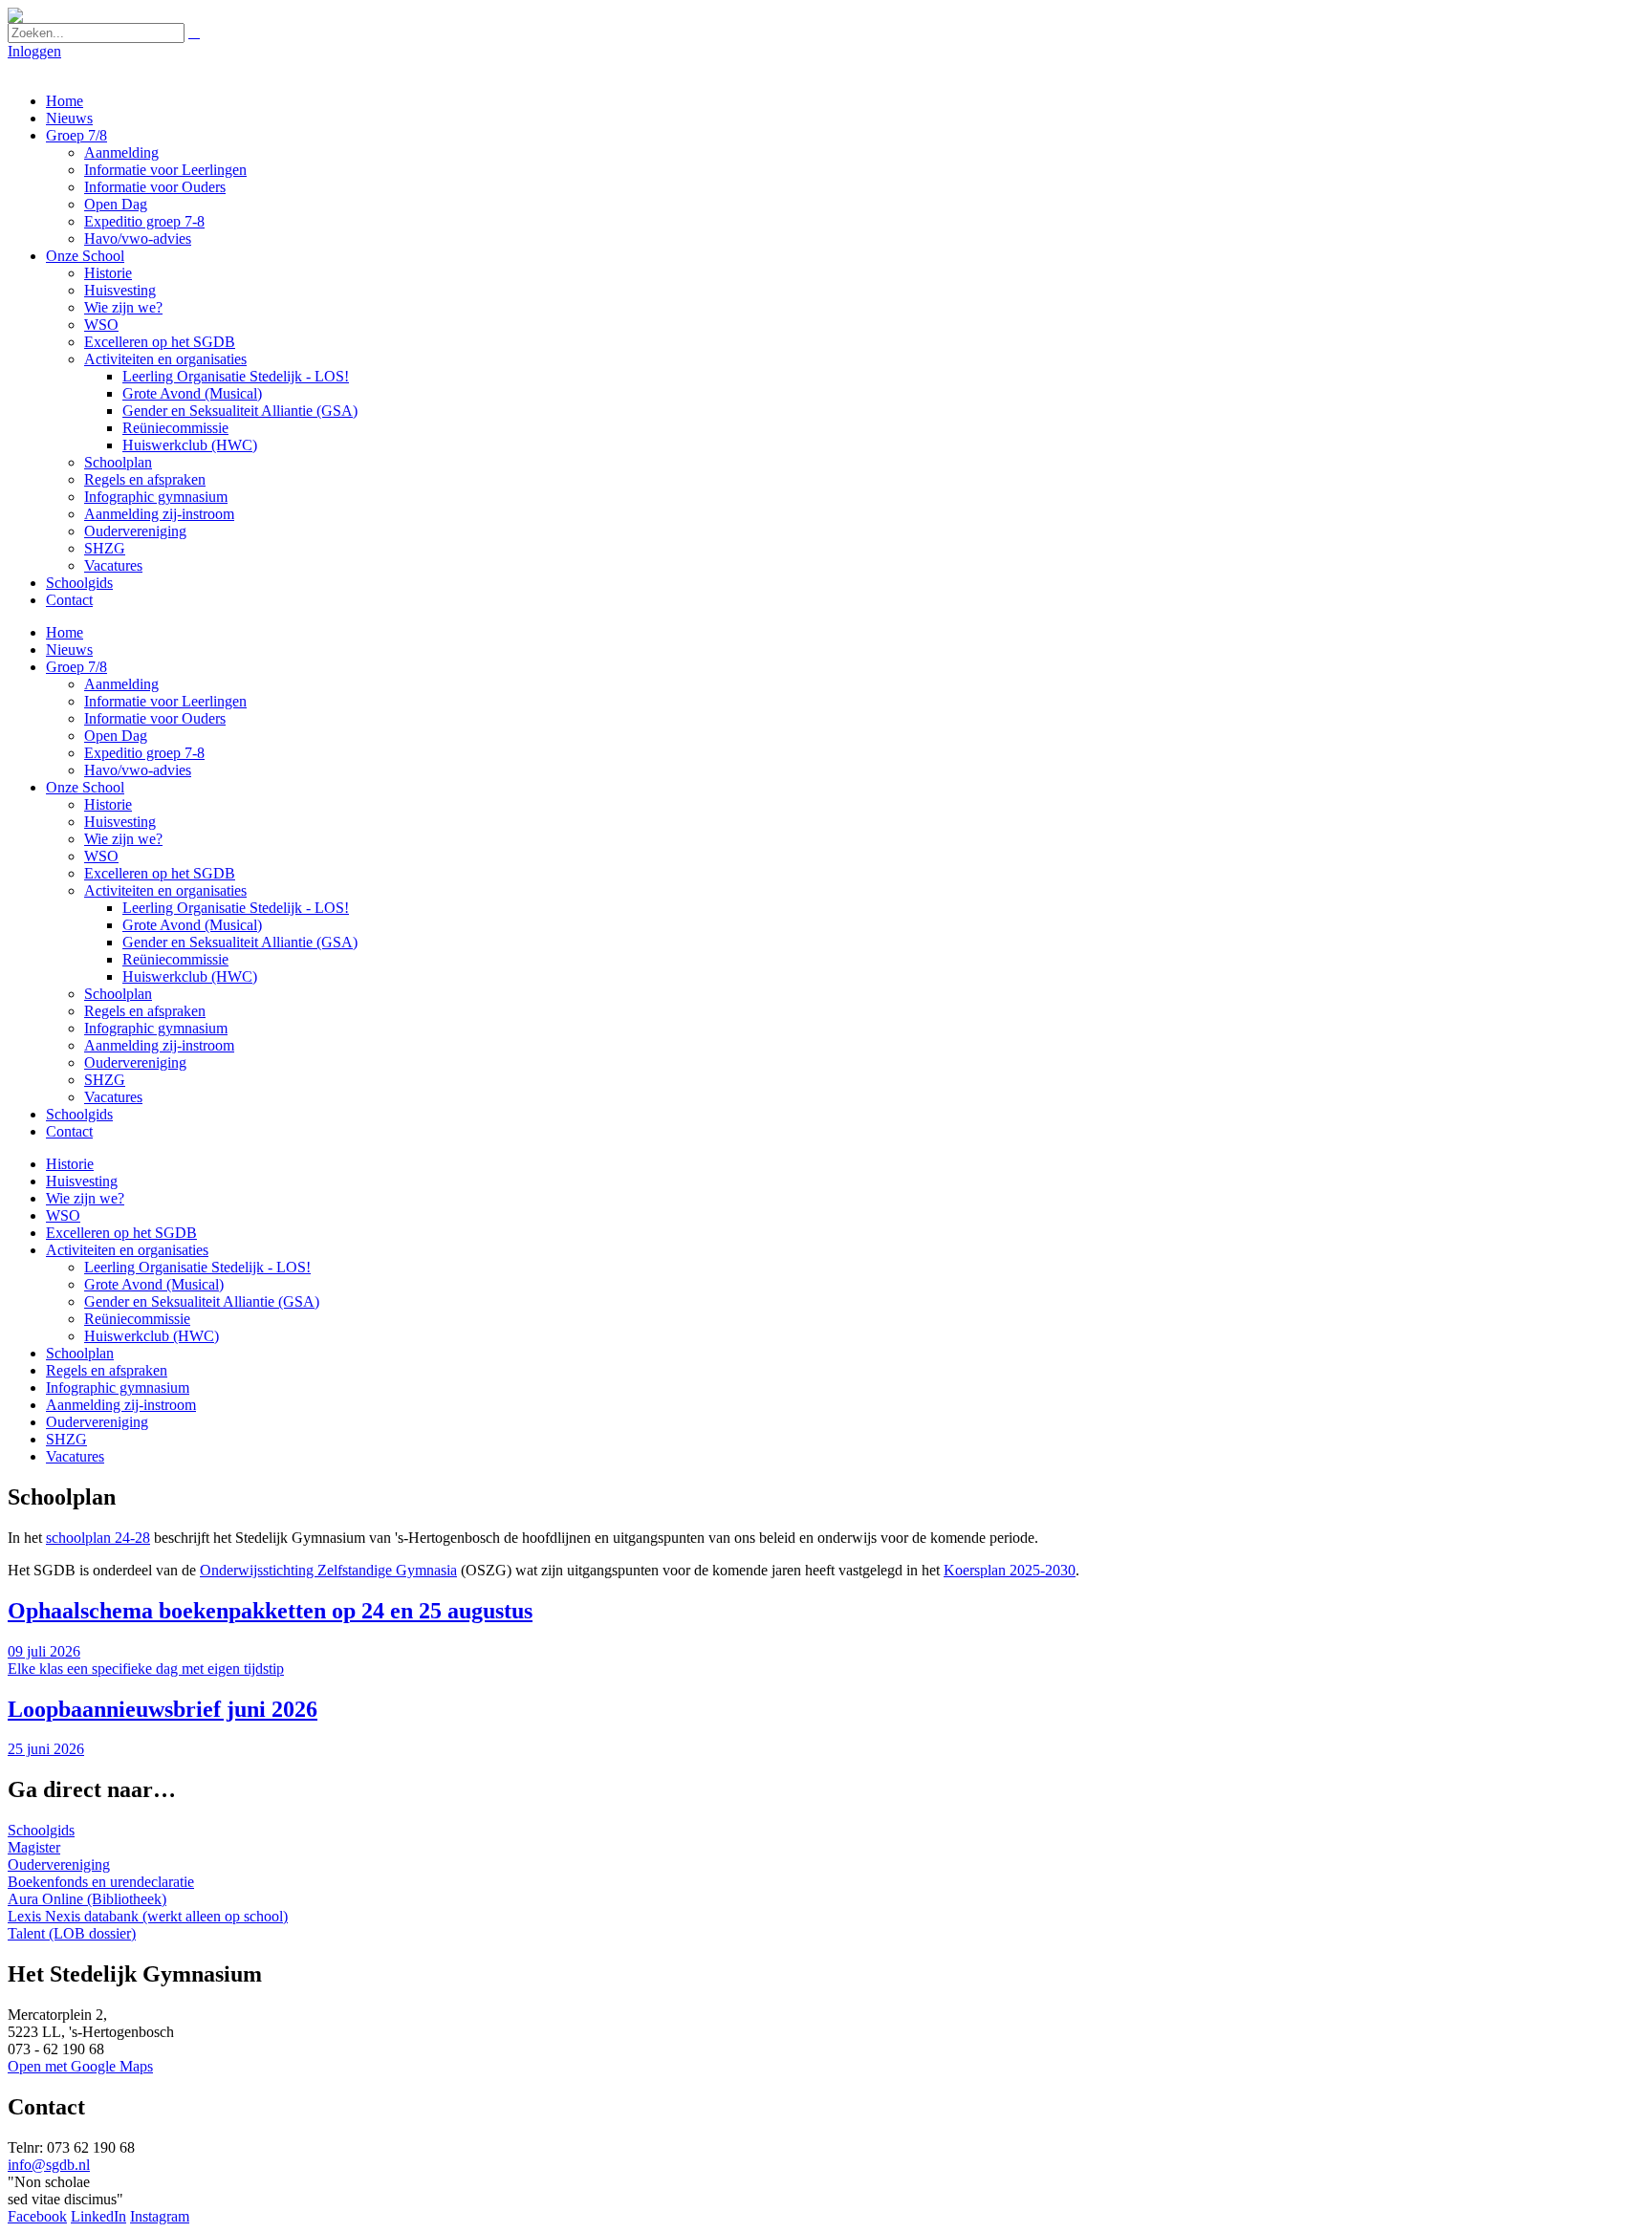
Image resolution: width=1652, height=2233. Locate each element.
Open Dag (116, 204)
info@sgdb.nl (49, 2165)
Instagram (160, 2216)
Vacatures (113, 565)
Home (65, 101)
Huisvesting (120, 290)
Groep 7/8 (76, 135)
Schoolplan (118, 462)
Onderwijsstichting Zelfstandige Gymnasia (328, 1570)
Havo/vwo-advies (138, 238)
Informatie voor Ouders (155, 187)
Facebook (37, 2216)
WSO (101, 325)
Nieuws (69, 118)
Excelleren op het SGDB (160, 342)
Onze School (85, 256)
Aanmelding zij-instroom (159, 514)
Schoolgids (79, 583)
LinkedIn (98, 2216)
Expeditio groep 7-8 (144, 221)
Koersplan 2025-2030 (1010, 1570)
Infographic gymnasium (156, 497)
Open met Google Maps (80, 2066)
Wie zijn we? (123, 307)
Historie (108, 273)
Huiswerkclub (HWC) (190, 445)
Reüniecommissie (175, 428)
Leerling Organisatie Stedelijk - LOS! (236, 376)
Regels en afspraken (145, 479)
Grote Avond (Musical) (192, 393)
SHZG (105, 548)
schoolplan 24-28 (98, 1538)
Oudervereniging (135, 531)
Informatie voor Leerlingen (165, 170)
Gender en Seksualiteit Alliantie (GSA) (240, 411)
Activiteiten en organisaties (165, 359)
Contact (69, 600)
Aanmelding (121, 152)
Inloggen (34, 51)
